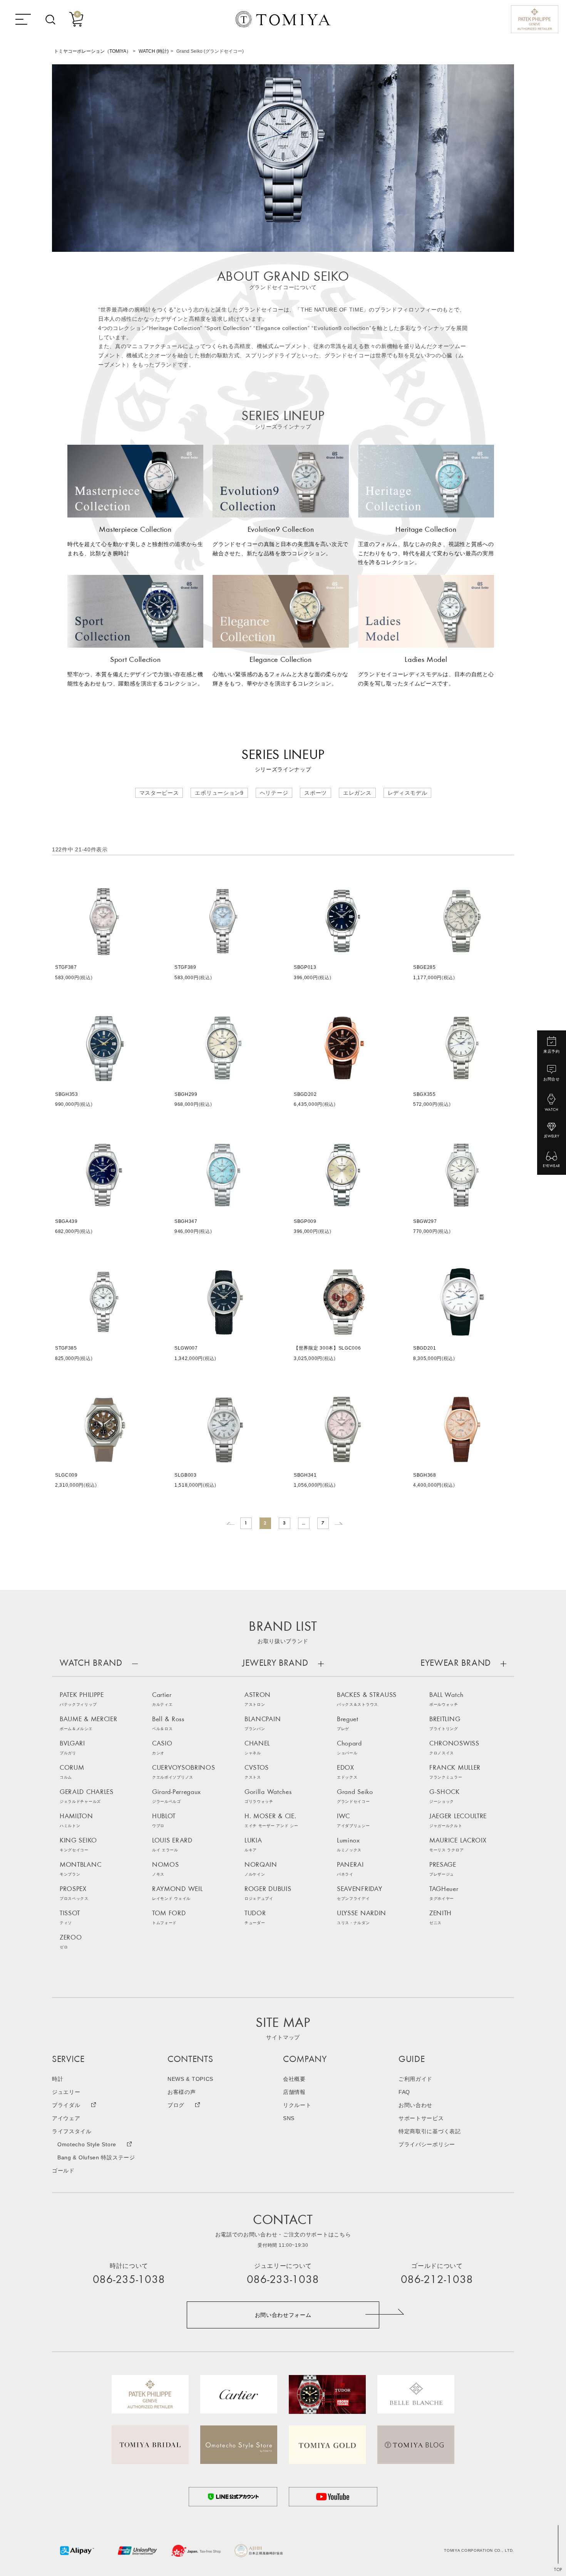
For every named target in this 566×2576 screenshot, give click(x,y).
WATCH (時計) (154, 51)
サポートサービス (421, 2118)
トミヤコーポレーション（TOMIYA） (92, 51)
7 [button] (323, 1523)
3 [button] (285, 1523)
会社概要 (294, 2079)
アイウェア (66, 2118)
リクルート (297, 2105)
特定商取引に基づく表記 (430, 2131)
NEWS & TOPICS (190, 2079)
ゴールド (63, 2171)
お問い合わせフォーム (283, 2315)
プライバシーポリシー (427, 2144)
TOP (558, 2570)
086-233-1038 (283, 2280)
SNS (289, 2118)
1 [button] (246, 1523)
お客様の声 (182, 2092)
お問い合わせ (415, 2105)
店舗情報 (294, 2092)
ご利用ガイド (415, 2079)
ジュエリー (66, 2092)
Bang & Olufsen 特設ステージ (96, 2157)
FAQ (404, 2092)
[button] (231, 1523)
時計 (58, 2079)
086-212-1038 (437, 2280)
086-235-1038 (129, 2280)
